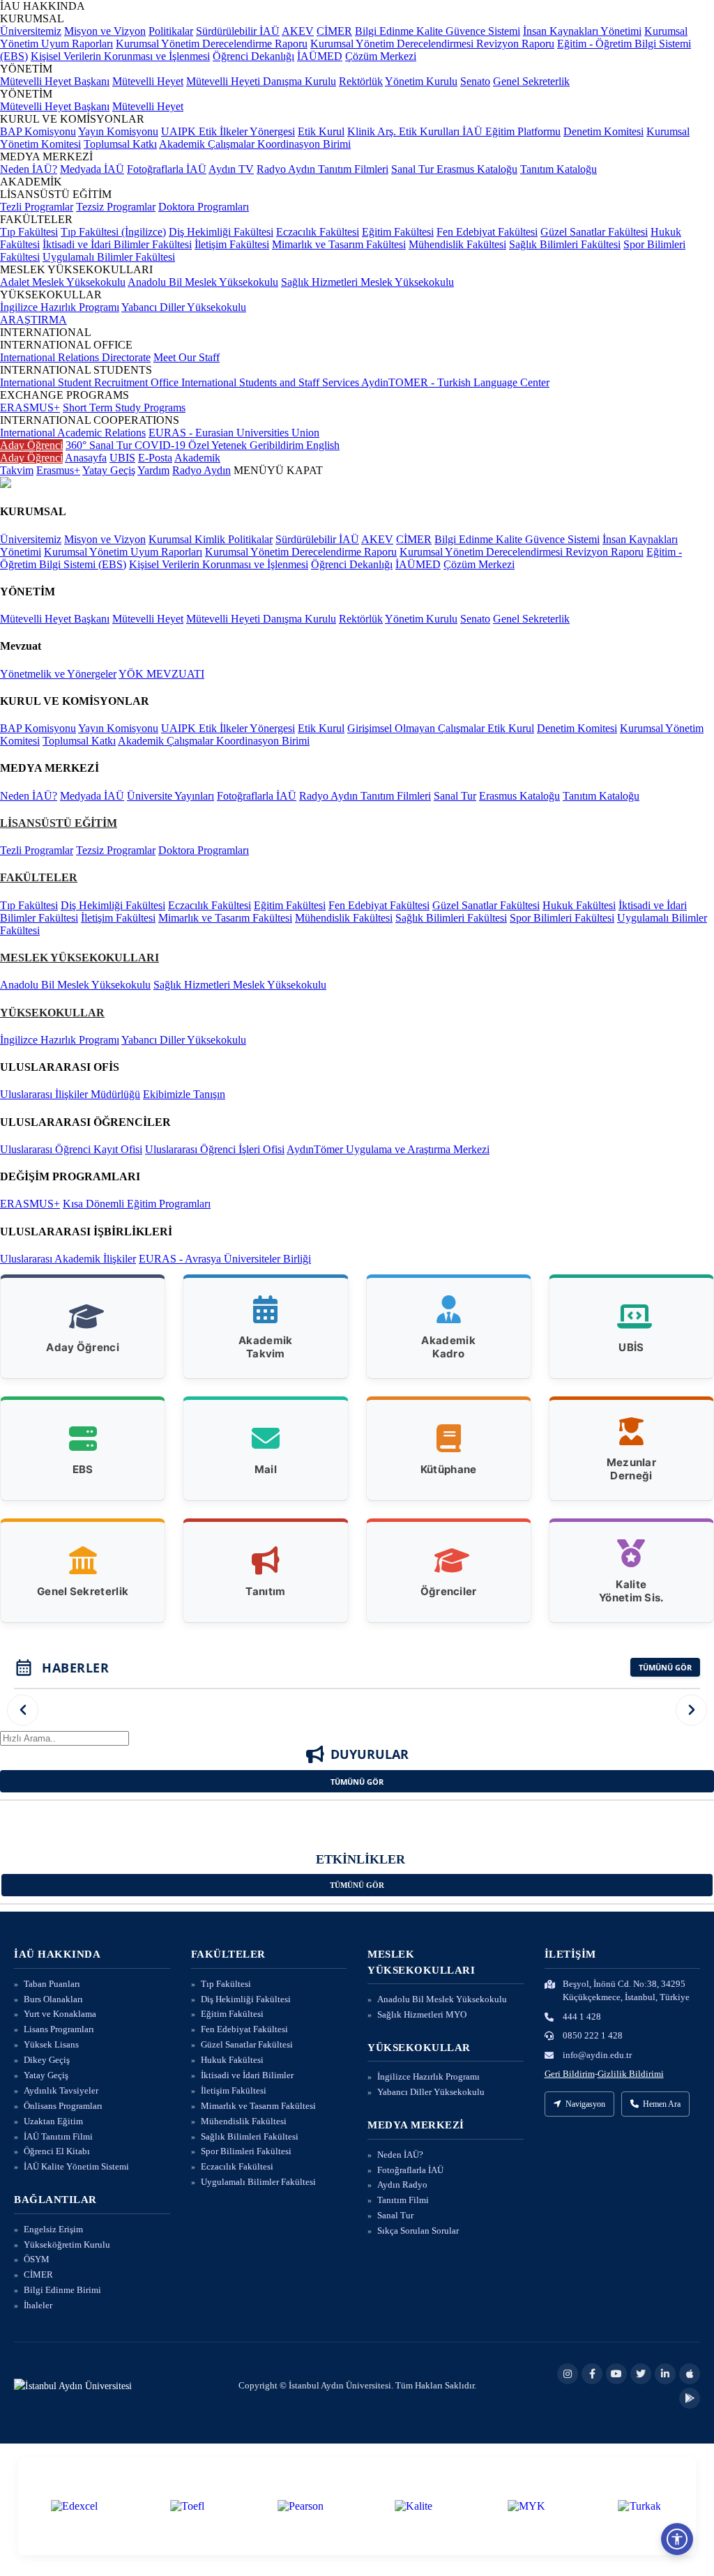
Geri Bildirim (570, 2074)
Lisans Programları (59, 2029)
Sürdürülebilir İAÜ (238, 31)
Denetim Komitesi (603, 131)
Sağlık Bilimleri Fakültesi (565, 244)
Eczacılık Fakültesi (318, 232)
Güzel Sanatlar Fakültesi (594, 232)
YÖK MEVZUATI (161, 674)
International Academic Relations (73, 433)
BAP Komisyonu (38, 131)
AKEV (298, 31)
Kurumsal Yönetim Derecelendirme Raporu (212, 44)
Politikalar (171, 31)
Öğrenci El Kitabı (57, 2151)
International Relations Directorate (75, 357)
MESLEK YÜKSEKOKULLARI (79, 958)
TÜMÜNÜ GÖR (665, 1667)
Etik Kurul (321, 131)
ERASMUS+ (30, 407)
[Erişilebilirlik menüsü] (677, 2539)
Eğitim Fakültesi (398, 232)
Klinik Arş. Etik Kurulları (405, 131)
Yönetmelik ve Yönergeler (58, 674)
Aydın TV (231, 169)
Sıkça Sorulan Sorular (418, 2231)
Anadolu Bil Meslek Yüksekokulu (203, 282)
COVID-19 (161, 445)
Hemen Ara (662, 2104)
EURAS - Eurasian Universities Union (234, 433)
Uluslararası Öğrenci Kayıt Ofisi (71, 1149)
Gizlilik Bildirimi (631, 2074)
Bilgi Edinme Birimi (62, 2290)
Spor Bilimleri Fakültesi (562, 918)
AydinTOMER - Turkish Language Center (455, 382)
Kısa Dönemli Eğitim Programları (137, 1204)
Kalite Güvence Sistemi (468, 31)
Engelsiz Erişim (53, 2229)
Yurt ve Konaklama (60, 2014)
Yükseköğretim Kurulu (67, 2245)
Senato (475, 81)
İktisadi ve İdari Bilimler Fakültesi (117, 244)
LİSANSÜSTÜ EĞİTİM (59, 823)
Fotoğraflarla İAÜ (167, 169)
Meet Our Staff (187, 357)
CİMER (334, 31)
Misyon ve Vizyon (105, 31)
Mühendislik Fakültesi (457, 244)
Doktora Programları (204, 207)
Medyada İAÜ (92, 169)
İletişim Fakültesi (232, 244)
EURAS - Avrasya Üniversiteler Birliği (225, 1259)
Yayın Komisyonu (118, 131)
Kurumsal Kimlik (188, 539)
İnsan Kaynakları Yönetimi (582, 31)
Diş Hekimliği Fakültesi (221, 232)
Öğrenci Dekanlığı (253, 56)
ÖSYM (37, 2259)
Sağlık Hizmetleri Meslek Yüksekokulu (367, 282)
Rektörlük (361, 81)
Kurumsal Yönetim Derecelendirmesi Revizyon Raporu (432, 44)
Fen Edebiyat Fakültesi (487, 232)
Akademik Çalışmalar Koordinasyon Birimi (255, 144)
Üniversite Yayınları (170, 796)
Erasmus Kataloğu (477, 169)
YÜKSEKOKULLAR (52, 1013)
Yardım (153, 470)
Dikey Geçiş (47, 2060)
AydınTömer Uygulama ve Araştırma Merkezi (388, 1149)
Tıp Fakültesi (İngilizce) (113, 232)
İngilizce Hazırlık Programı (60, 307)
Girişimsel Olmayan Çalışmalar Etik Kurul (441, 728)
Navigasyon (585, 2104)
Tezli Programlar (37, 207)
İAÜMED (320, 56)
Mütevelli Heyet (148, 81)
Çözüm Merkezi (381, 56)
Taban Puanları (52, 1984)
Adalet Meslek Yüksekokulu (63, 282)
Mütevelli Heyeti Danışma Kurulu (261, 81)
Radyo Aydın (287, 169)
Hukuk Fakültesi (579, 905)
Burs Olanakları (53, 1999)
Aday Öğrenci (31, 445)
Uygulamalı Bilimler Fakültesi (109, 257)
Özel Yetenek (219, 445)
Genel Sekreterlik (531, 81)
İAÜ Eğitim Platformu (511, 131)
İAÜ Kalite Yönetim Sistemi (76, 2166)
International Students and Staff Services (271, 382)
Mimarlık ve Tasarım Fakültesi (339, 244)
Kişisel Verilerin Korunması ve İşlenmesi (120, 56)
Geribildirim (278, 445)
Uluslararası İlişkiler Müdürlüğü (70, 1094)
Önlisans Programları (63, 2106)
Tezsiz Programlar (116, 207)
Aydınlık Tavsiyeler (61, 2090)
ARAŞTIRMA (33, 320)
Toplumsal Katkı (120, 144)
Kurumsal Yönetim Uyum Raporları (123, 552)
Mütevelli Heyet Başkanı (55, 81)
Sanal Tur (414, 169)
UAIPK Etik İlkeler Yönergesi (228, 131)
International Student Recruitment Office (91, 382)
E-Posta (155, 458)
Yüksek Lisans (51, 2044)
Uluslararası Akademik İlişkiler (68, 1259)
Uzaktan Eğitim (53, 2121)
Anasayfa (86, 458)
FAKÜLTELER (39, 877)
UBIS (122, 458)
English (323, 445)
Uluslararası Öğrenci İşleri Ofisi (215, 1149)
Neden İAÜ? (29, 169)
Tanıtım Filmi (403, 2200)
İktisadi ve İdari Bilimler (247, 2075)
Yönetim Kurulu (421, 81)
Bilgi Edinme (386, 31)
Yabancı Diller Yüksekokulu (184, 307)
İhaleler (38, 2305)
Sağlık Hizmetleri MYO (422, 2014)
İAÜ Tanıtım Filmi (58, 2136)
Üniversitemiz (31, 31)
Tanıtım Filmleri (353, 169)
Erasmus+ (58, 470)
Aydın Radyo (402, 2185)
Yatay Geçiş (109, 470)
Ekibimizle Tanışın (184, 1094)
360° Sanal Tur (100, 445)
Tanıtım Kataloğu (559, 169)
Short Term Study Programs (124, 407)
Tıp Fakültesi (29, 232)
